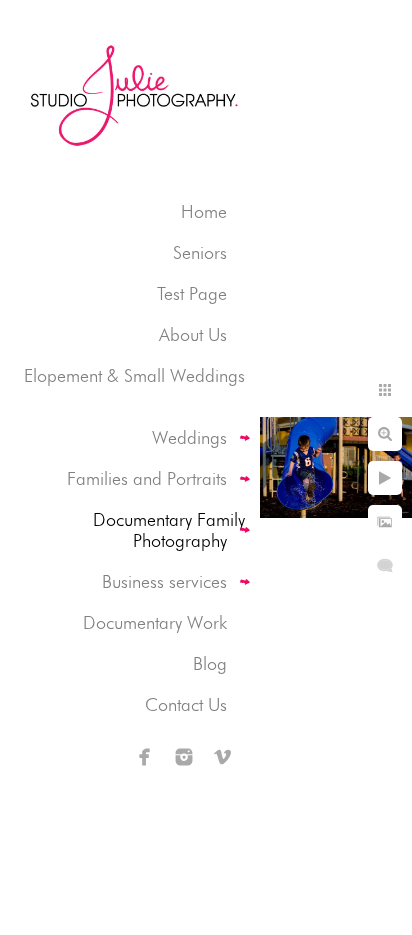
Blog (210, 663)
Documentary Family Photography (169, 530)
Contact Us (186, 704)
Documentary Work (155, 622)
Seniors (200, 252)
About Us (193, 334)
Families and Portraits (147, 478)
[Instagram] (184, 757)
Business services (164, 581)
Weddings (189, 437)
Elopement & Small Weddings (134, 375)
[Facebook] (145, 757)
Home (204, 211)
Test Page (192, 293)
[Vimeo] (223, 757)
